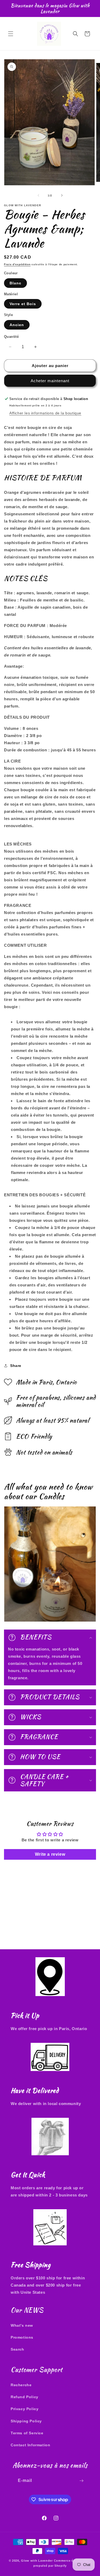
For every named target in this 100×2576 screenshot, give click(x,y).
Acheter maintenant (50, 381)
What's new (22, 2325)
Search (17, 2349)
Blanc (15, 283)
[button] (11, 34)
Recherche (21, 2385)
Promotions (22, 2337)
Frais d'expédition (17, 264)
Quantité (11, 337)
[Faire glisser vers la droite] (62, 195)
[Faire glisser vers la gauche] (38, 195)
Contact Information (30, 2445)
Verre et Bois (23, 304)
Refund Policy (25, 2397)
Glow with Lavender (37, 2561)
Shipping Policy (26, 2421)
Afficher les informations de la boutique (45, 413)
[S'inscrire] (82, 2481)
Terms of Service (27, 2433)
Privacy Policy (25, 2409)
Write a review (50, 1854)
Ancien (17, 325)
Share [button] (16, 1366)
